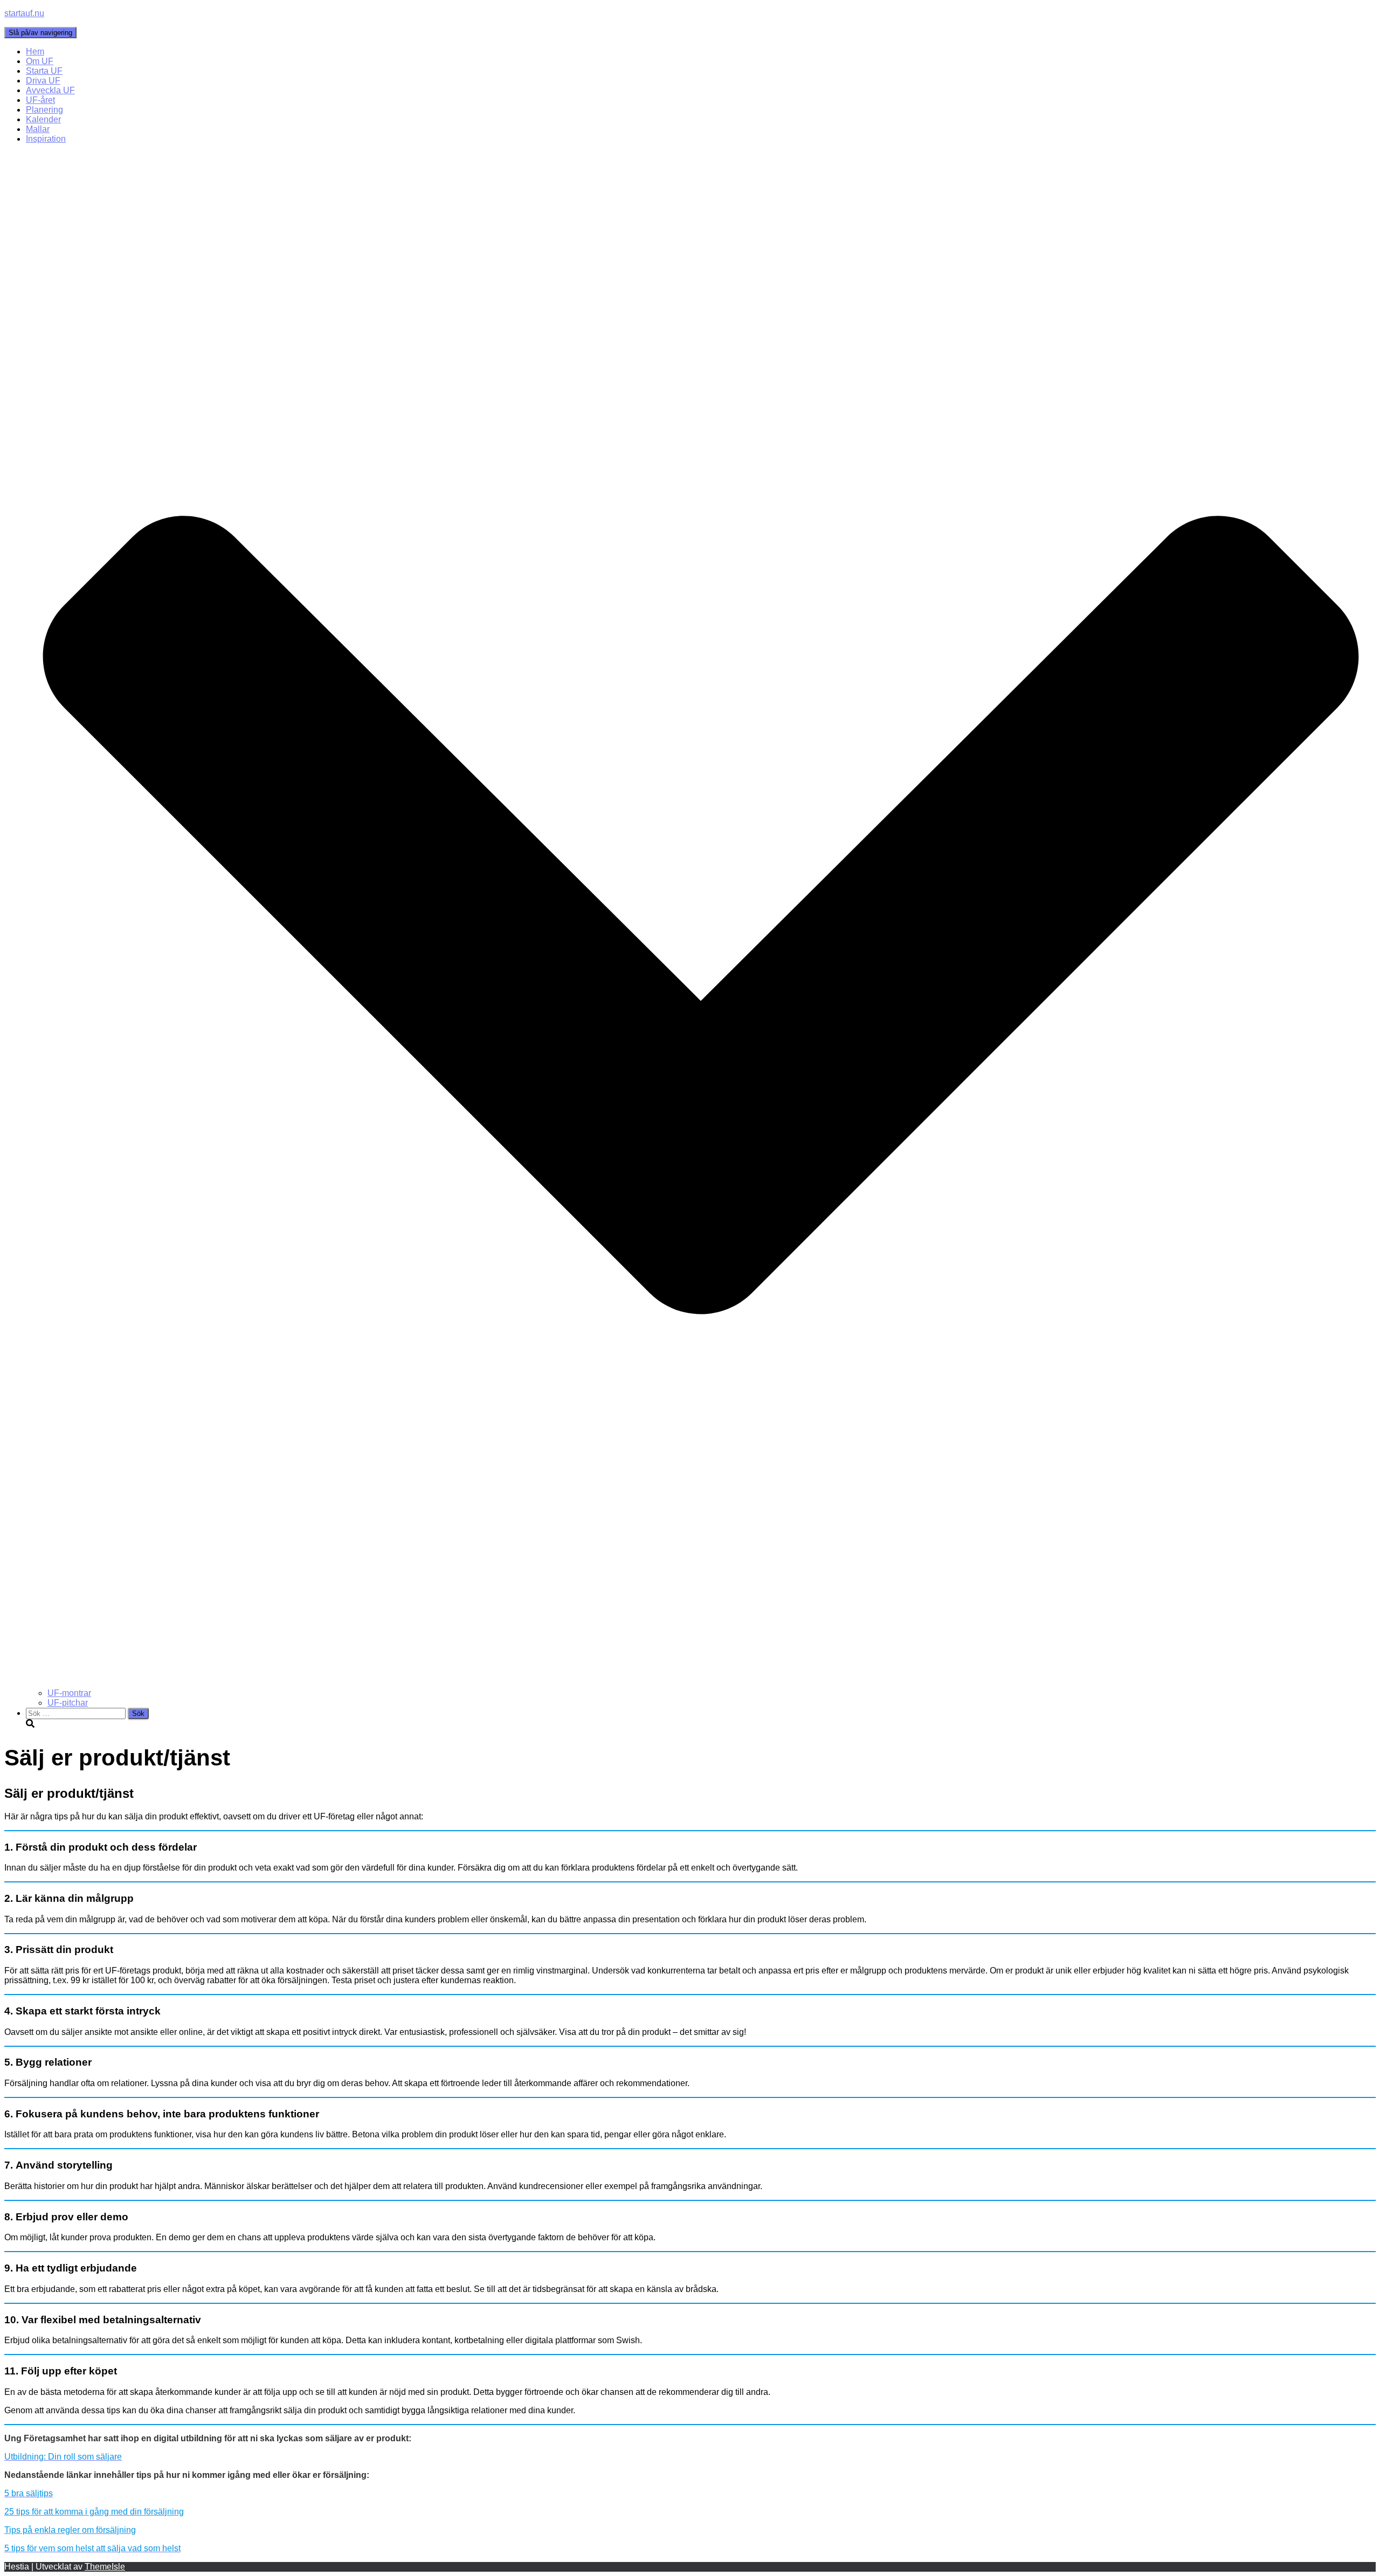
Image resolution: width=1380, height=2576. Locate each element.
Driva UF (43, 81)
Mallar (38, 129)
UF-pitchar (68, 1703)
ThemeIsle (105, 2567)
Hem (35, 51)
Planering (44, 110)
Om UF (40, 61)
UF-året (40, 100)
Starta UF (44, 71)
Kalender (43, 119)
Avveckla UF (50, 90)
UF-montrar (69, 1693)
